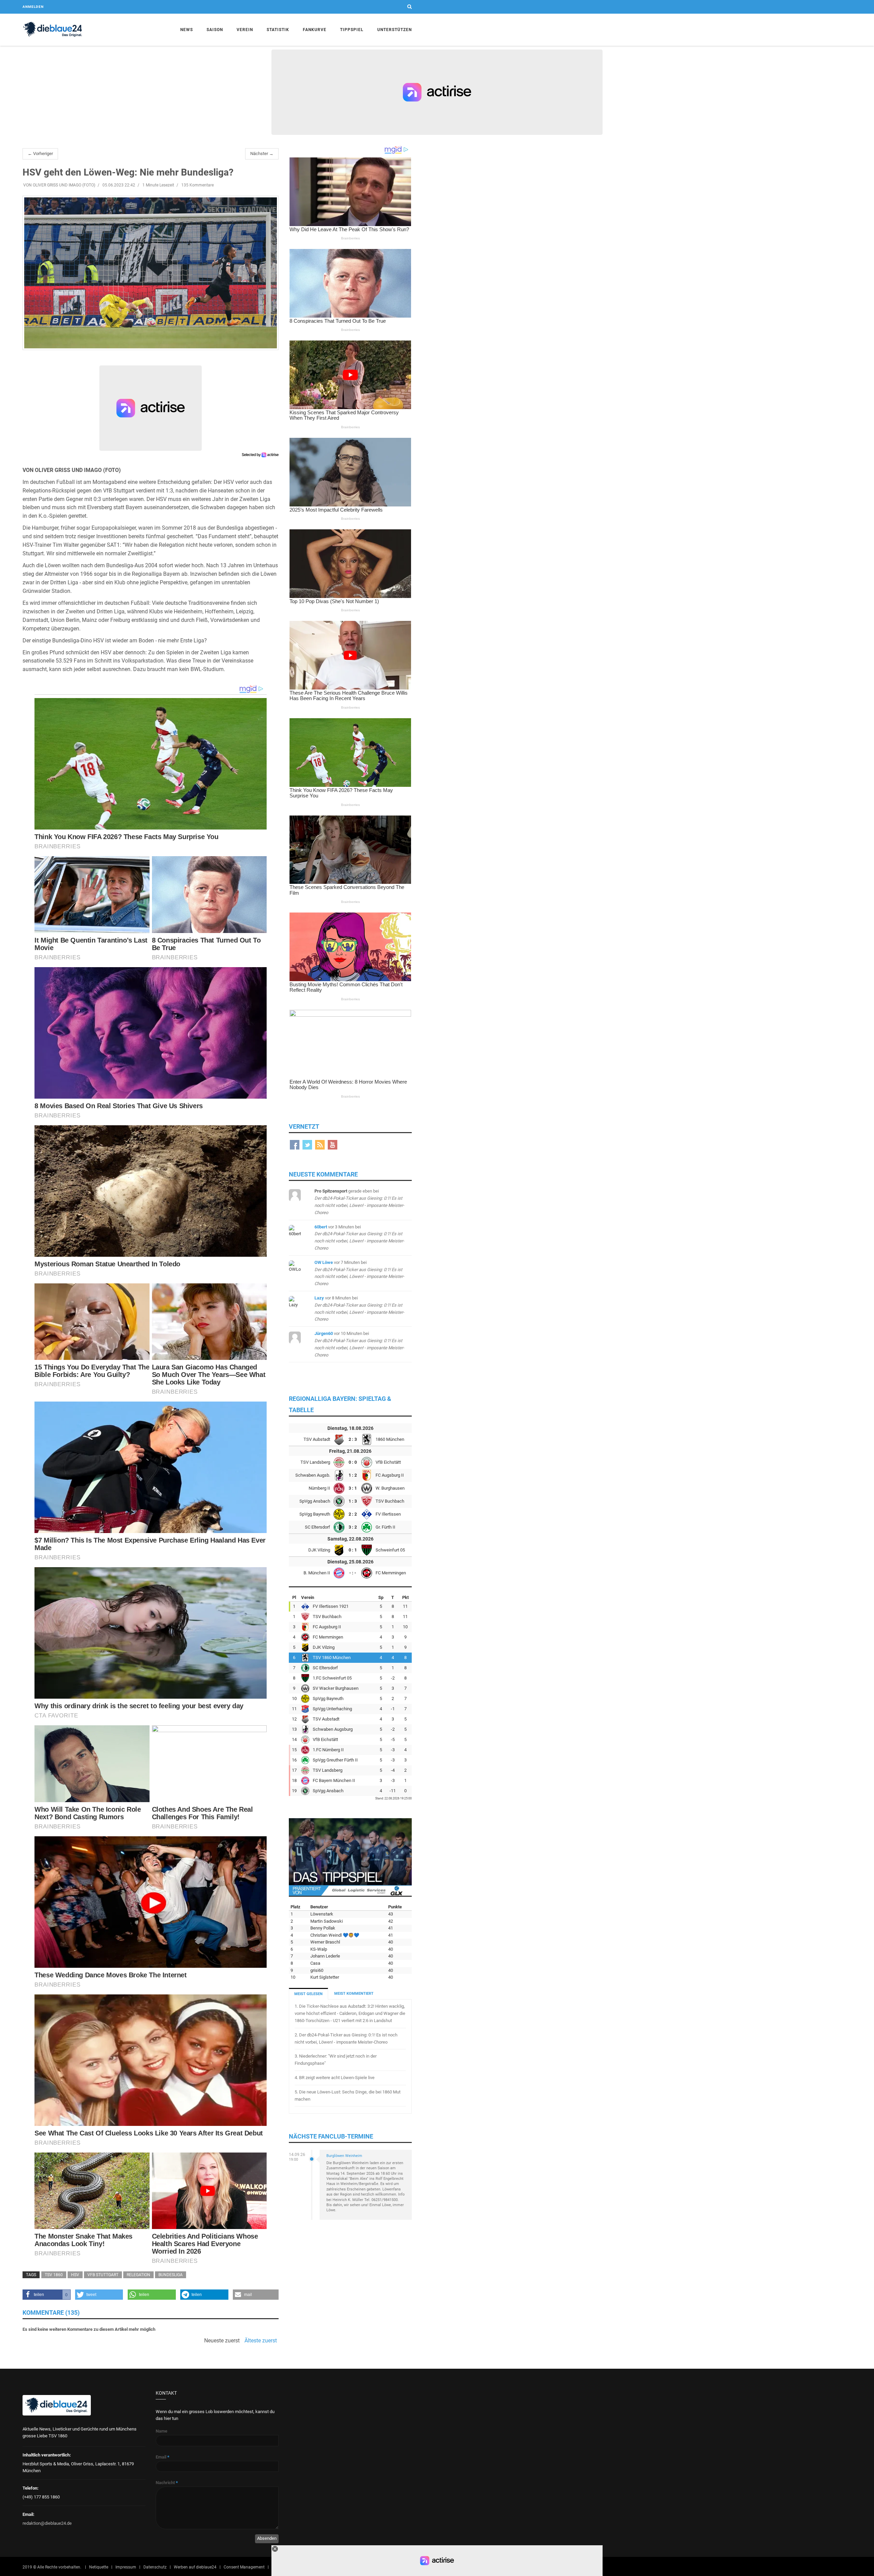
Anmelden (33, 7)
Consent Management (244, 2567)
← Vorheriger (40, 154)
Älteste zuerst (261, 2341)
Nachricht (167, 2483)
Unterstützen (394, 30)
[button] (47, 2295)
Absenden (267, 2538)
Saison (215, 30)
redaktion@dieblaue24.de (47, 2523)
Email (163, 2457)
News (187, 30)
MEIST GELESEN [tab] (308, 1994)
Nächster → (262, 154)
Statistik (278, 30)
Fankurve (315, 30)
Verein (245, 30)
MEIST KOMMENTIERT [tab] (354, 1994)
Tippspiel (352, 30)
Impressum (126, 2567)
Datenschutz (155, 2567)
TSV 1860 (54, 2275)
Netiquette (99, 2567)
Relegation (138, 2275)
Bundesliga (171, 2275)
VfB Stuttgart (103, 2275)
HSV (75, 2275)
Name (161, 2431)
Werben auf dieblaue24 (195, 2567)
